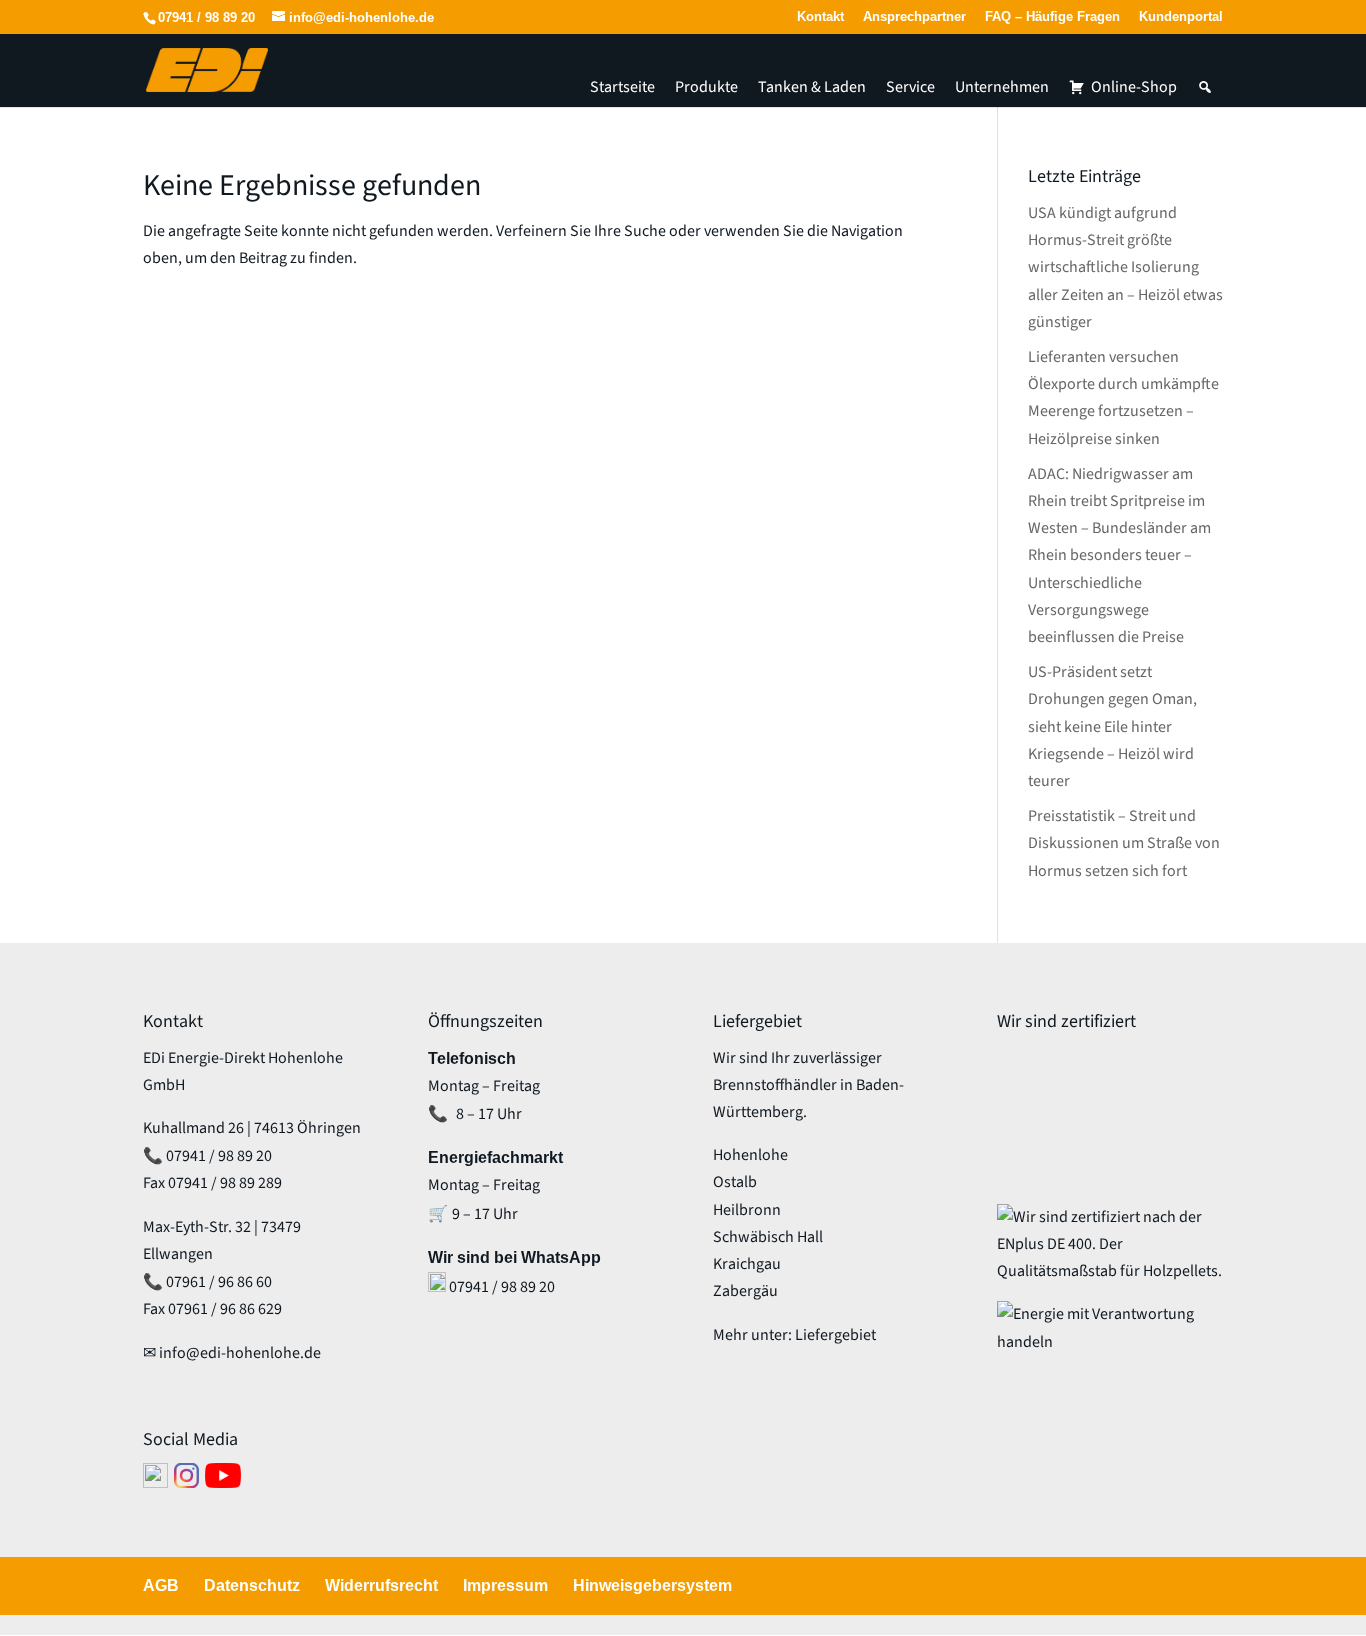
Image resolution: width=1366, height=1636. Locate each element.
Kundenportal (1181, 17)
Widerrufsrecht (381, 1585)
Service (910, 87)
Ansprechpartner (914, 17)
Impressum (505, 1585)
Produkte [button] (706, 87)
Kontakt (820, 17)
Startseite (622, 87)
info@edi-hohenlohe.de (240, 1353)
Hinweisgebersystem (652, 1585)
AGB (161, 1585)
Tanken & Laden (812, 87)
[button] (1205, 87)
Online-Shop (1134, 87)
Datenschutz (252, 1585)
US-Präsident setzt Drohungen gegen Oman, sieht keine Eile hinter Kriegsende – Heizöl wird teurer (1112, 726)
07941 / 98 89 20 (206, 17)
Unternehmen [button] (1002, 87)
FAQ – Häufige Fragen (1052, 17)
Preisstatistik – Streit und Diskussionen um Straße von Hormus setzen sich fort (1124, 843)
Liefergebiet (835, 1335)
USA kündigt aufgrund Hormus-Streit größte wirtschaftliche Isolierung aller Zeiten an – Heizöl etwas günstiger (1125, 267)
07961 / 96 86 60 (219, 1282)
